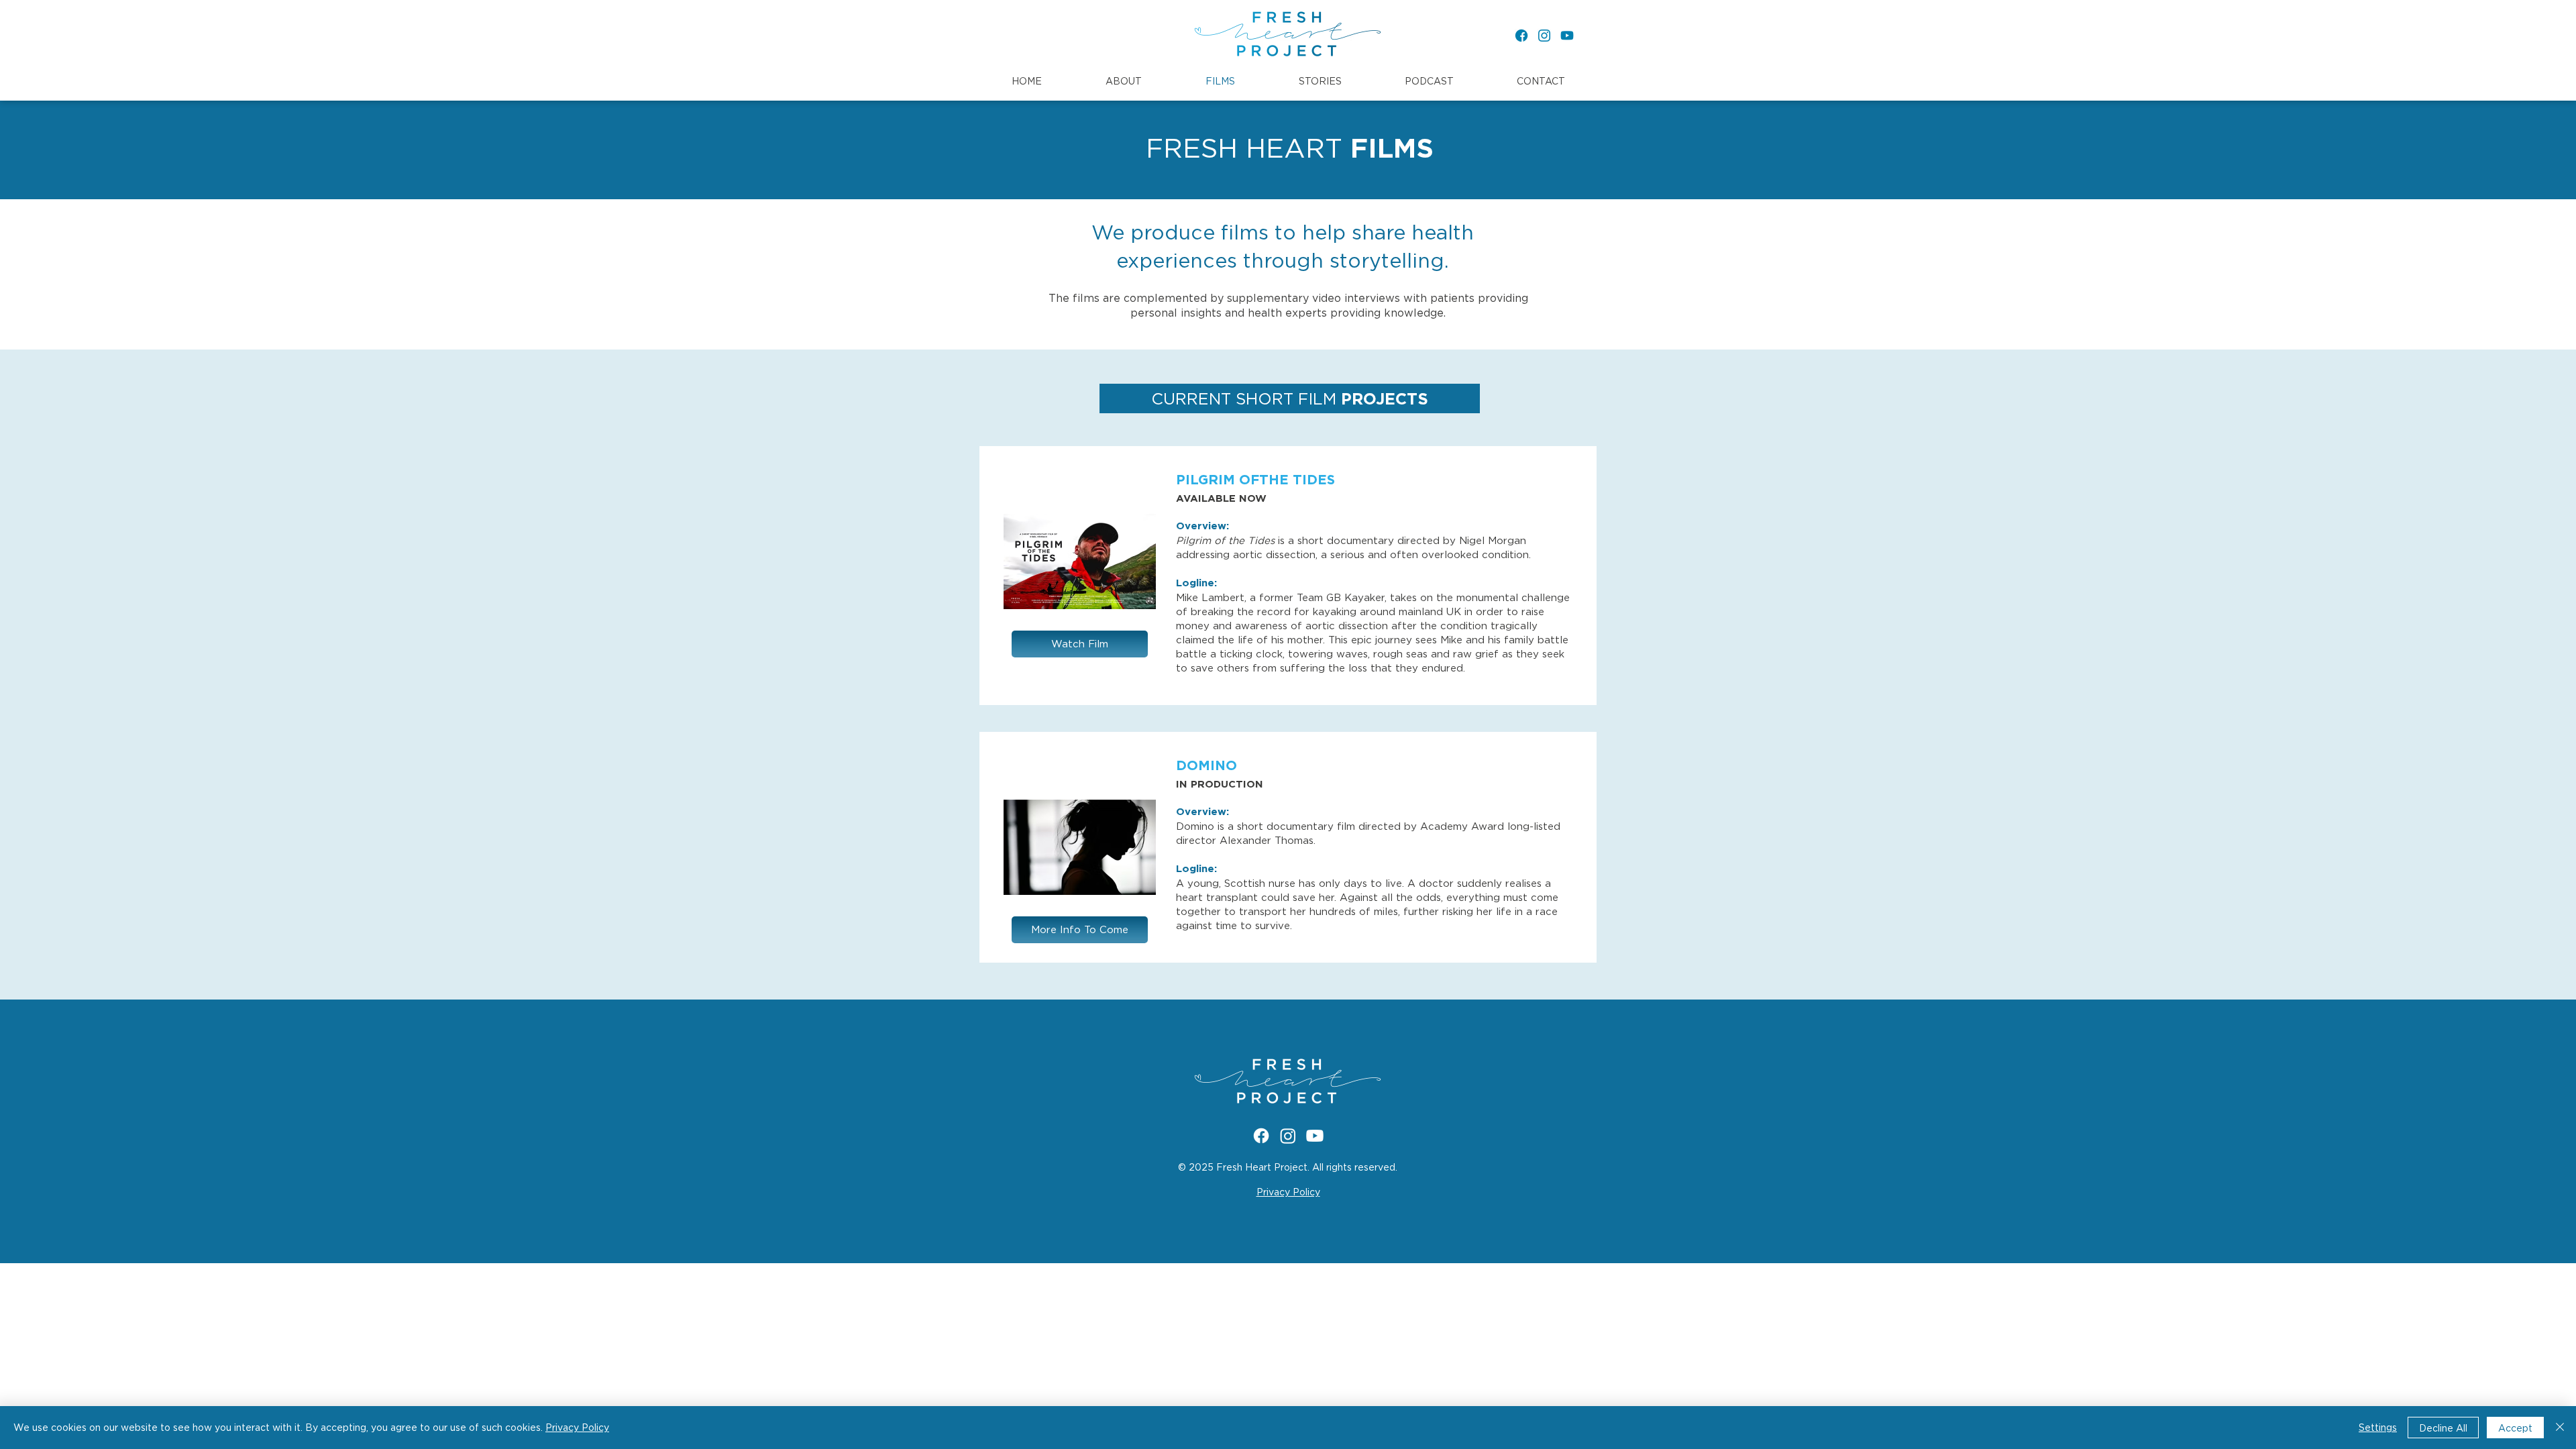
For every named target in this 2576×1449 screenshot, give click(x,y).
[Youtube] (1315, 1136)
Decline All (2443, 1428)
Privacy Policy (577, 1427)
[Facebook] (1521, 36)
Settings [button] (2378, 1427)
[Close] (2560, 1428)
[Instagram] (1544, 36)
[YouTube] (1567, 36)
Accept (2515, 1428)
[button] (1123, 81)
